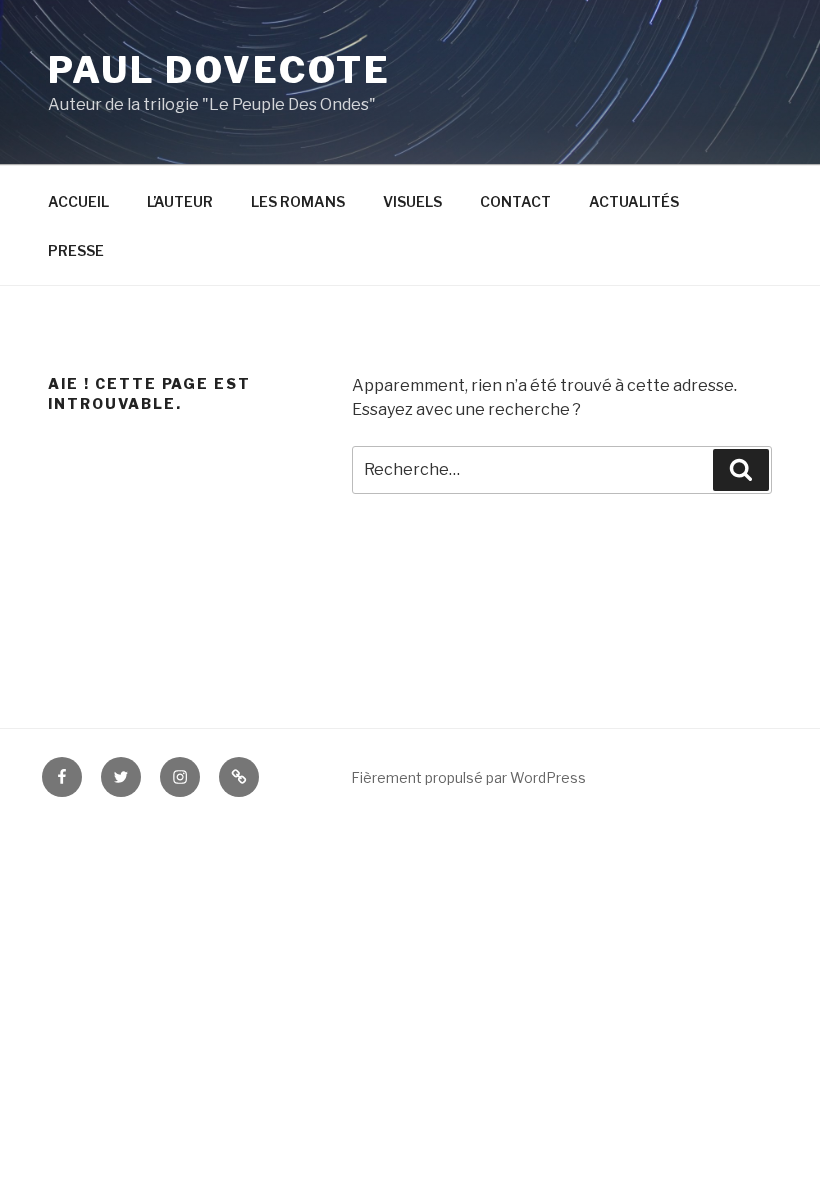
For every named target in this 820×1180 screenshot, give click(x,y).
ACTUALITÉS (634, 201)
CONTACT (515, 201)
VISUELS (412, 201)
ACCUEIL (78, 201)
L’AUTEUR (180, 201)
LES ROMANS (298, 201)
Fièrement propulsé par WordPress (468, 777)
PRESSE (76, 250)
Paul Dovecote (219, 70)
